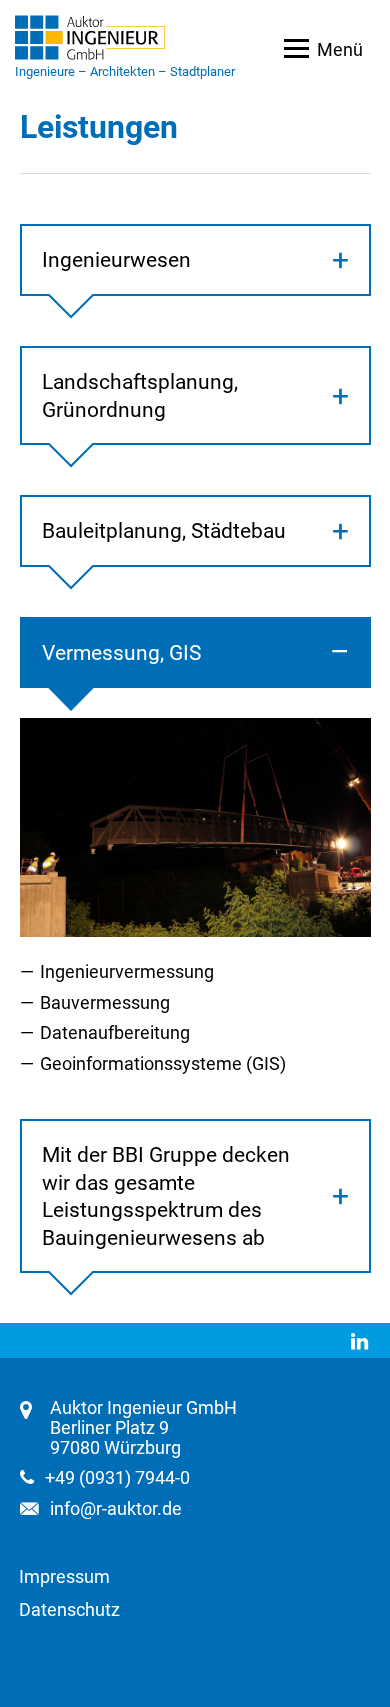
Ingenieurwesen (116, 259)
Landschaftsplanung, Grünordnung (140, 395)
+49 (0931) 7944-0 (117, 1478)
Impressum (64, 1577)
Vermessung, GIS (121, 652)
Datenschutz (69, 1610)
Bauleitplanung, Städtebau (164, 530)
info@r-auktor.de (116, 1509)
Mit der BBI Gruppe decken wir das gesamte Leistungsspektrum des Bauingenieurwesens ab (166, 1196)
